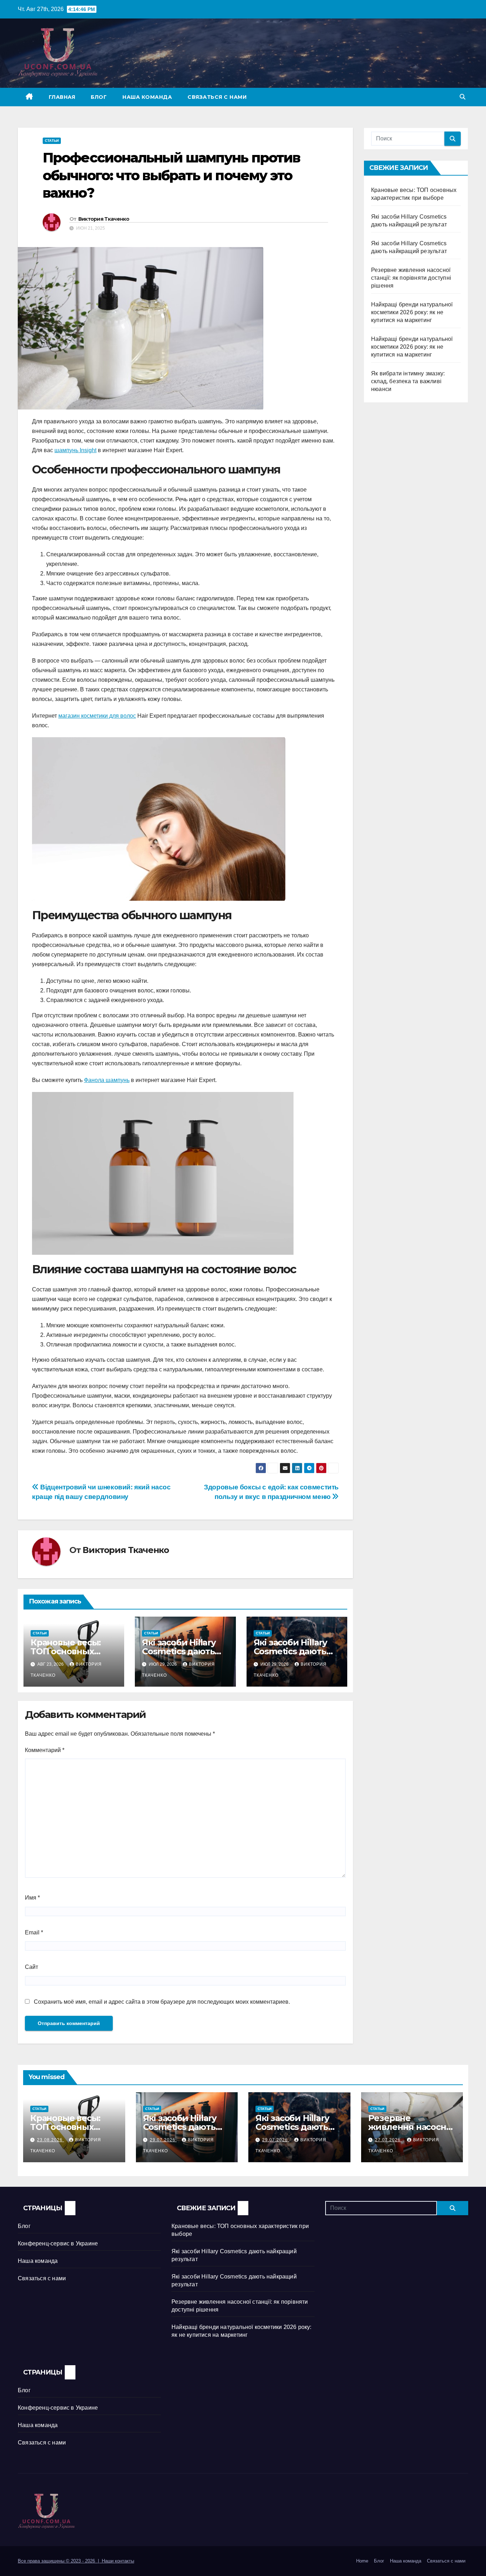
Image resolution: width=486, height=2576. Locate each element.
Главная (62, 97)
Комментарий (45, 1750)
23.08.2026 (51, 2140)
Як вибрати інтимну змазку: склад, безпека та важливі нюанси (408, 381)
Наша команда (147, 97)
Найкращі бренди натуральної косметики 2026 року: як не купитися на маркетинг (412, 312)
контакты (125, 2561)
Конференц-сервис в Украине (58, 2243)
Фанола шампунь (107, 1080)
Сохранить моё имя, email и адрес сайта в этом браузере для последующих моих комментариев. (162, 2002)
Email (34, 1932)
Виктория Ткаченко (104, 219)
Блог (99, 97)
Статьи (52, 141)
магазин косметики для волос (97, 716)
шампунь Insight (75, 450)
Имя (32, 1898)
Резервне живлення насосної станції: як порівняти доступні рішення (411, 278)
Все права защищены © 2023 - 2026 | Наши (66, 2561)
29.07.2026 (163, 2140)
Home (362, 2561)
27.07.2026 (389, 2140)
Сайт (31, 1967)
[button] (463, 97)
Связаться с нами (217, 97)
